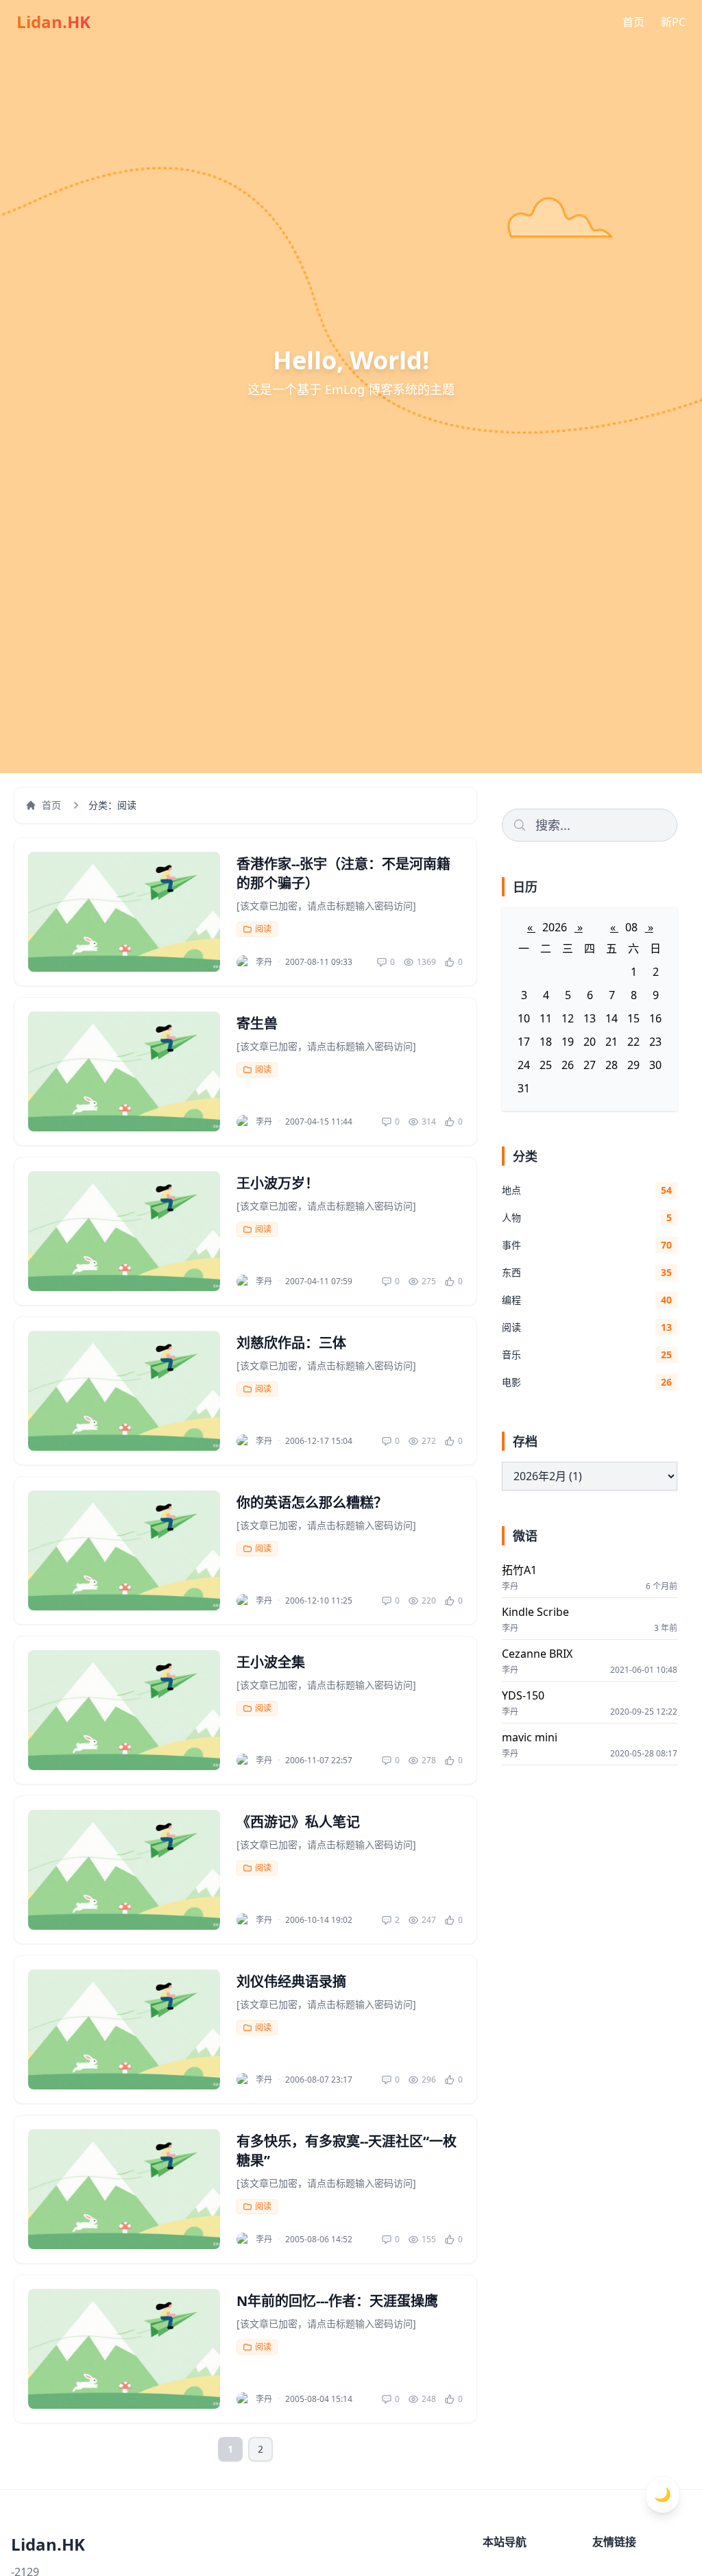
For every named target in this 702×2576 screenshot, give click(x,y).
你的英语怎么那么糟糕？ (312, 1502)
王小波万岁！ (278, 1183)
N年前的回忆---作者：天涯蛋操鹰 (337, 2301)
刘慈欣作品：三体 (291, 1343)
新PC (673, 22)
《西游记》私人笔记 (298, 1822)
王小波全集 (271, 1662)
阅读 (263, 929)
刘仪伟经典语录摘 (291, 1982)
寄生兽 (257, 1023)
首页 (633, 22)
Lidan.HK (53, 22)
